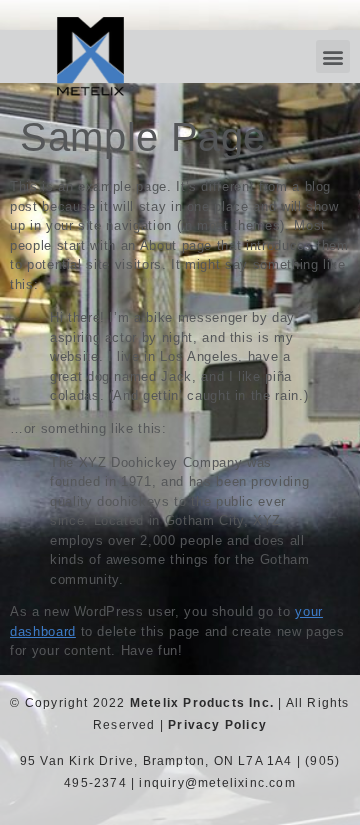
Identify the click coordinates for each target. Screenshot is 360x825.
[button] (333, 56)
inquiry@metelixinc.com (217, 783)
